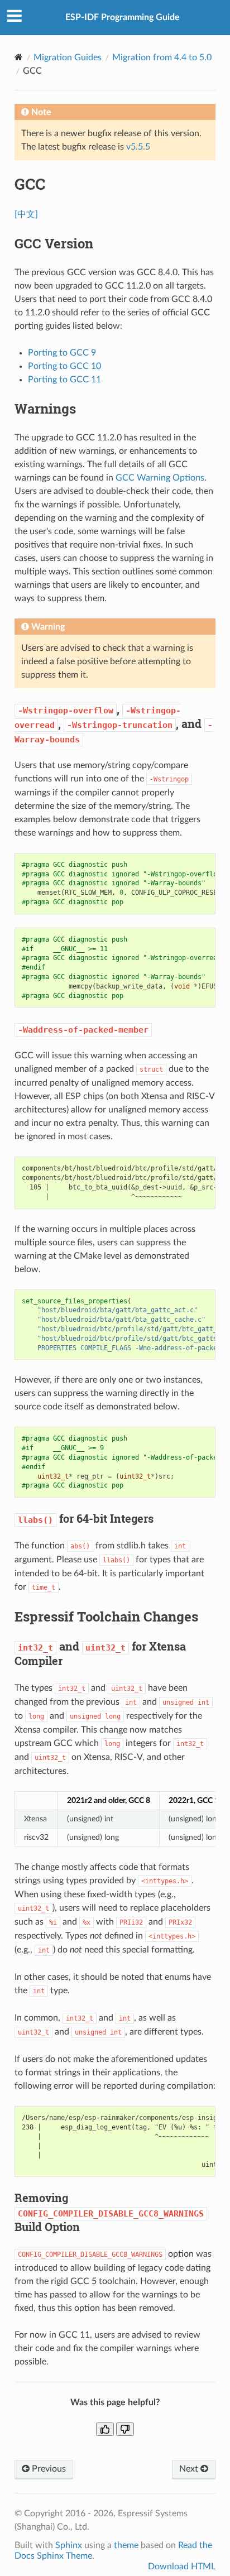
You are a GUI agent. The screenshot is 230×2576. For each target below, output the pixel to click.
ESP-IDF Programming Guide (123, 17)
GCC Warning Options (160, 478)
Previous (48, 2469)
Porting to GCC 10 (64, 366)
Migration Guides (68, 57)
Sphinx (69, 2545)
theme (126, 2545)
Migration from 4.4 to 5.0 (162, 57)
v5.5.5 (138, 147)
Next (190, 2469)
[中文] (26, 214)
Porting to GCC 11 (64, 380)
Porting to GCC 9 (62, 353)
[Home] (19, 57)
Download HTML (182, 2567)
